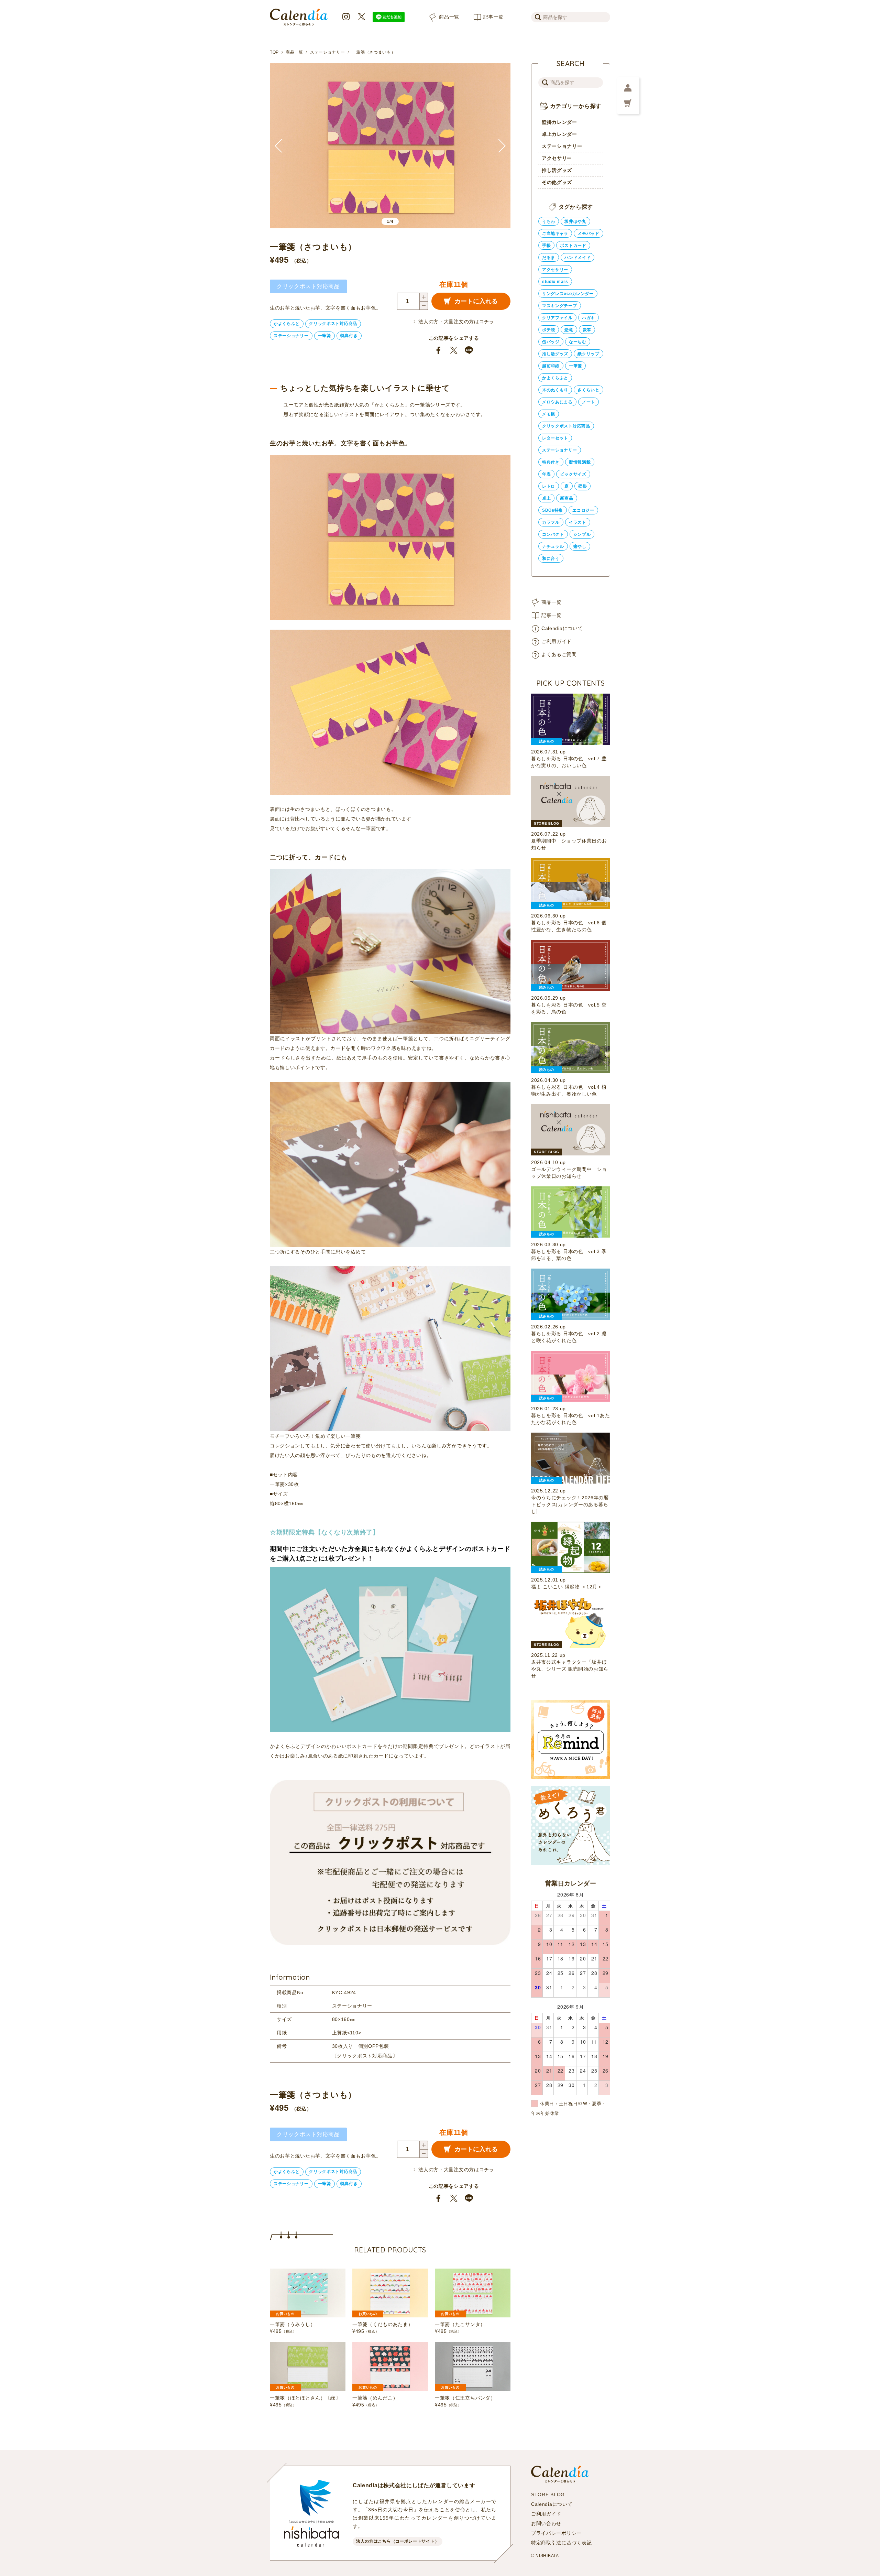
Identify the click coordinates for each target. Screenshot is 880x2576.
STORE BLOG (548, 2495)
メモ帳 (549, 414)
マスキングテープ (560, 306)
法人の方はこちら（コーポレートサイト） (398, 2541)
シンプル (582, 534)
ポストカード (573, 246)
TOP (274, 52)
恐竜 (569, 330)
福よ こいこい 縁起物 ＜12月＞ (567, 1587)
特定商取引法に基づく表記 (561, 2543)
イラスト (578, 522)
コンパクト (553, 534)
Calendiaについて (562, 628)
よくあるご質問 (559, 654)
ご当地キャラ (555, 233)
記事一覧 (493, 17)
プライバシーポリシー (556, 2533)
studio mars (555, 282)
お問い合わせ (546, 2523)
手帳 (546, 246)
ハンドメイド (577, 258)
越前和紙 (551, 366)
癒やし (580, 546)
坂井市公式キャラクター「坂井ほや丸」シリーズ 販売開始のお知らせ (570, 1669)
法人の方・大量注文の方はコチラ (456, 322)
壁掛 (582, 486)
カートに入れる (476, 301)
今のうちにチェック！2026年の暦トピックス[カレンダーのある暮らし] (570, 1504)
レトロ (549, 486)
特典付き (349, 336)
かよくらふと (287, 324)
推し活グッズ (557, 170)
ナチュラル (553, 546)
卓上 (546, 498)
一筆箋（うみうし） (293, 2324)
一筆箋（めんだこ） (375, 2398)
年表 (546, 474)
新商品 (566, 498)
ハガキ (588, 318)
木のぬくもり (555, 390)
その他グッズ (557, 182)
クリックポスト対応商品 (333, 324)
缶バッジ (551, 342)
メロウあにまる (557, 402)
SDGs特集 (553, 510)
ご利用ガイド (557, 641)
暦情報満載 (580, 462)
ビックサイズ (573, 474)
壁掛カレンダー (559, 122)
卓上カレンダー (559, 134)
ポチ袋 (549, 330)
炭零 (587, 330)
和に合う (551, 558)
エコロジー (583, 510)
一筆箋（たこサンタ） (460, 2324)
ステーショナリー (328, 52)
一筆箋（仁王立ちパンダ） (465, 2398)
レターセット (555, 438)
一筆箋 (324, 336)
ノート (588, 402)
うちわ (549, 221)
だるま (549, 258)
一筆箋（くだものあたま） (383, 2324)
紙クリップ (588, 354)
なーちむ (578, 342)
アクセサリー (557, 158)
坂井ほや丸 (575, 221)
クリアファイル (557, 318)
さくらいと (588, 390)
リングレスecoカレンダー (568, 294)
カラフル (551, 522)
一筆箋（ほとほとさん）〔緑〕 (305, 2398)
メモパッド (588, 233)
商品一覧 (449, 17)
